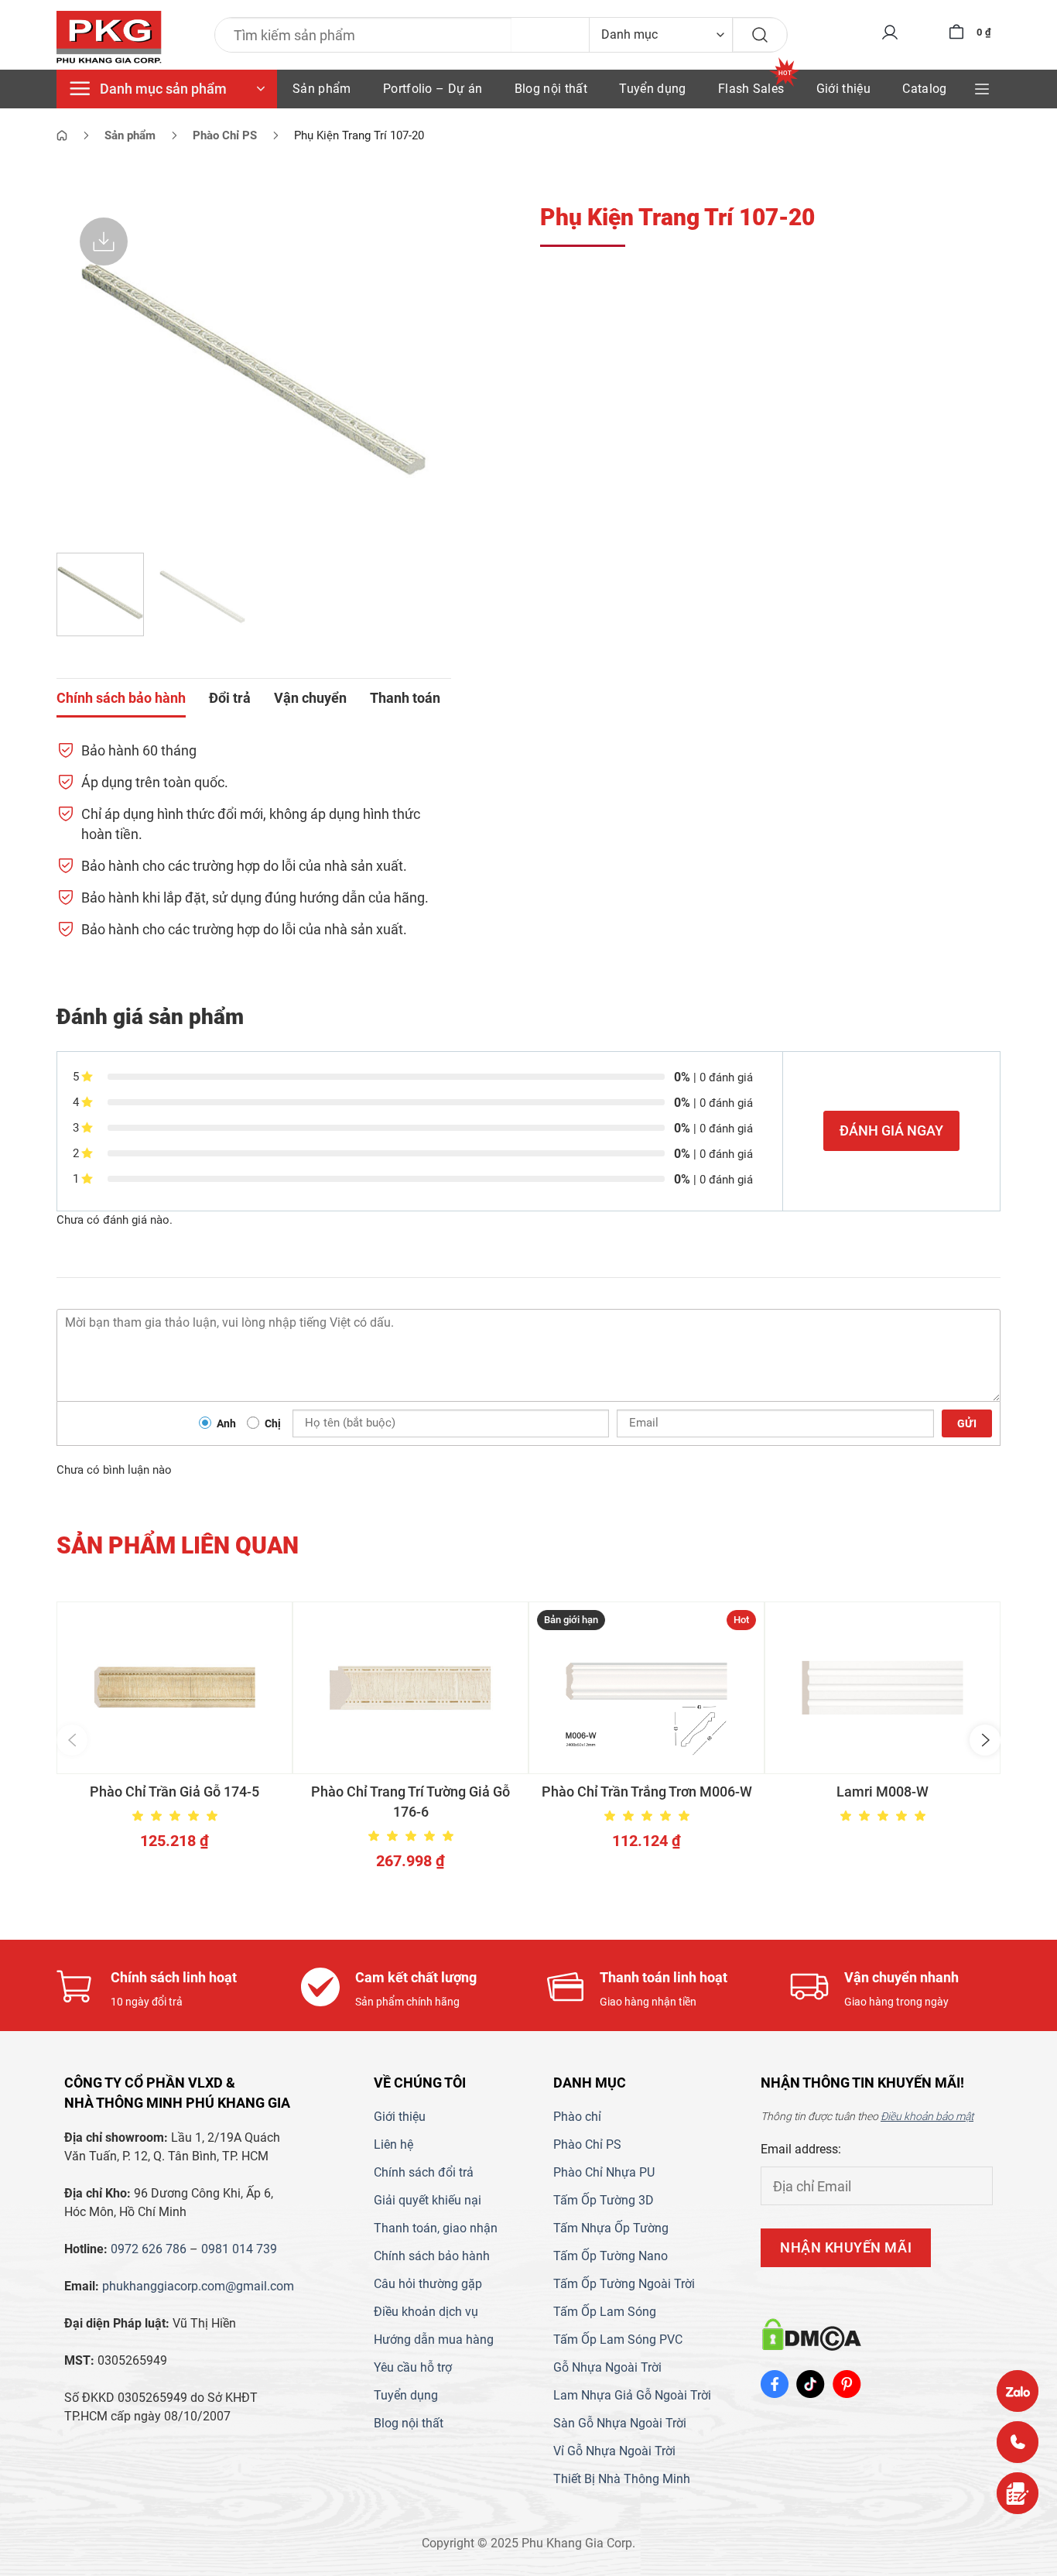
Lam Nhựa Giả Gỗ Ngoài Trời (632, 2395)
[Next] (424, 368)
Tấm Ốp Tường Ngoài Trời (624, 2284)
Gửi (967, 1423)
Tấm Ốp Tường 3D (604, 2200)
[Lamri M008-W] (883, 1688)
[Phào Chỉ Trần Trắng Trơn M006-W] (647, 1688)
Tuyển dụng (652, 89)
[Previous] (84, 368)
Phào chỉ (577, 2117)
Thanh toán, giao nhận (436, 2228)
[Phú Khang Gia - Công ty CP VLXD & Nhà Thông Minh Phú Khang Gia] (109, 38)
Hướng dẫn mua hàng (434, 2340)
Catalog (924, 89)
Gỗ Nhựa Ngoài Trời (607, 2367)
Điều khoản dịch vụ (426, 2312)
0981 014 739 (239, 2249)
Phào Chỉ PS (587, 2144)
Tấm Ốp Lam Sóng (605, 2312)
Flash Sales (751, 89)
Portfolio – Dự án (433, 89)
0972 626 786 (149, 2249)
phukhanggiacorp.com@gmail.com (198, 2286)
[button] (72, 1740)
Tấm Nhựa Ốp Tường (611, 2228)
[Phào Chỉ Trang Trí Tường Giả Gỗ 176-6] (410, 1688)
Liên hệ (393, 2144)
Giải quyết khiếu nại (428, 2200)
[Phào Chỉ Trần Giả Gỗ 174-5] (174, 1688)
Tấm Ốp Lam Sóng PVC (618, 2340)
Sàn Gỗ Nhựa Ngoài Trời (620, 2423)
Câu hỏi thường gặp (428, 2284)
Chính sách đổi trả (424, 2172)
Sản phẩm (322, 89)
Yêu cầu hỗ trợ (413, 2367)
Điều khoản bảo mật (927, 2116)
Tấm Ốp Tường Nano (611, 2256)
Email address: (801, 2149)
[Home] (62, 135)
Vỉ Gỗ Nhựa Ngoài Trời (614, 2451)
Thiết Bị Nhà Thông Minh (622, 2479)
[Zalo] (1018, 2391)
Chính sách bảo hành (432, 2256)
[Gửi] (760, 35)
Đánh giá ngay (891, 1130)
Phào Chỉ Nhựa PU (604, 2172)
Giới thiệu (843, 89)
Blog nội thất (551, 89)
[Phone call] (1018, 2442)
